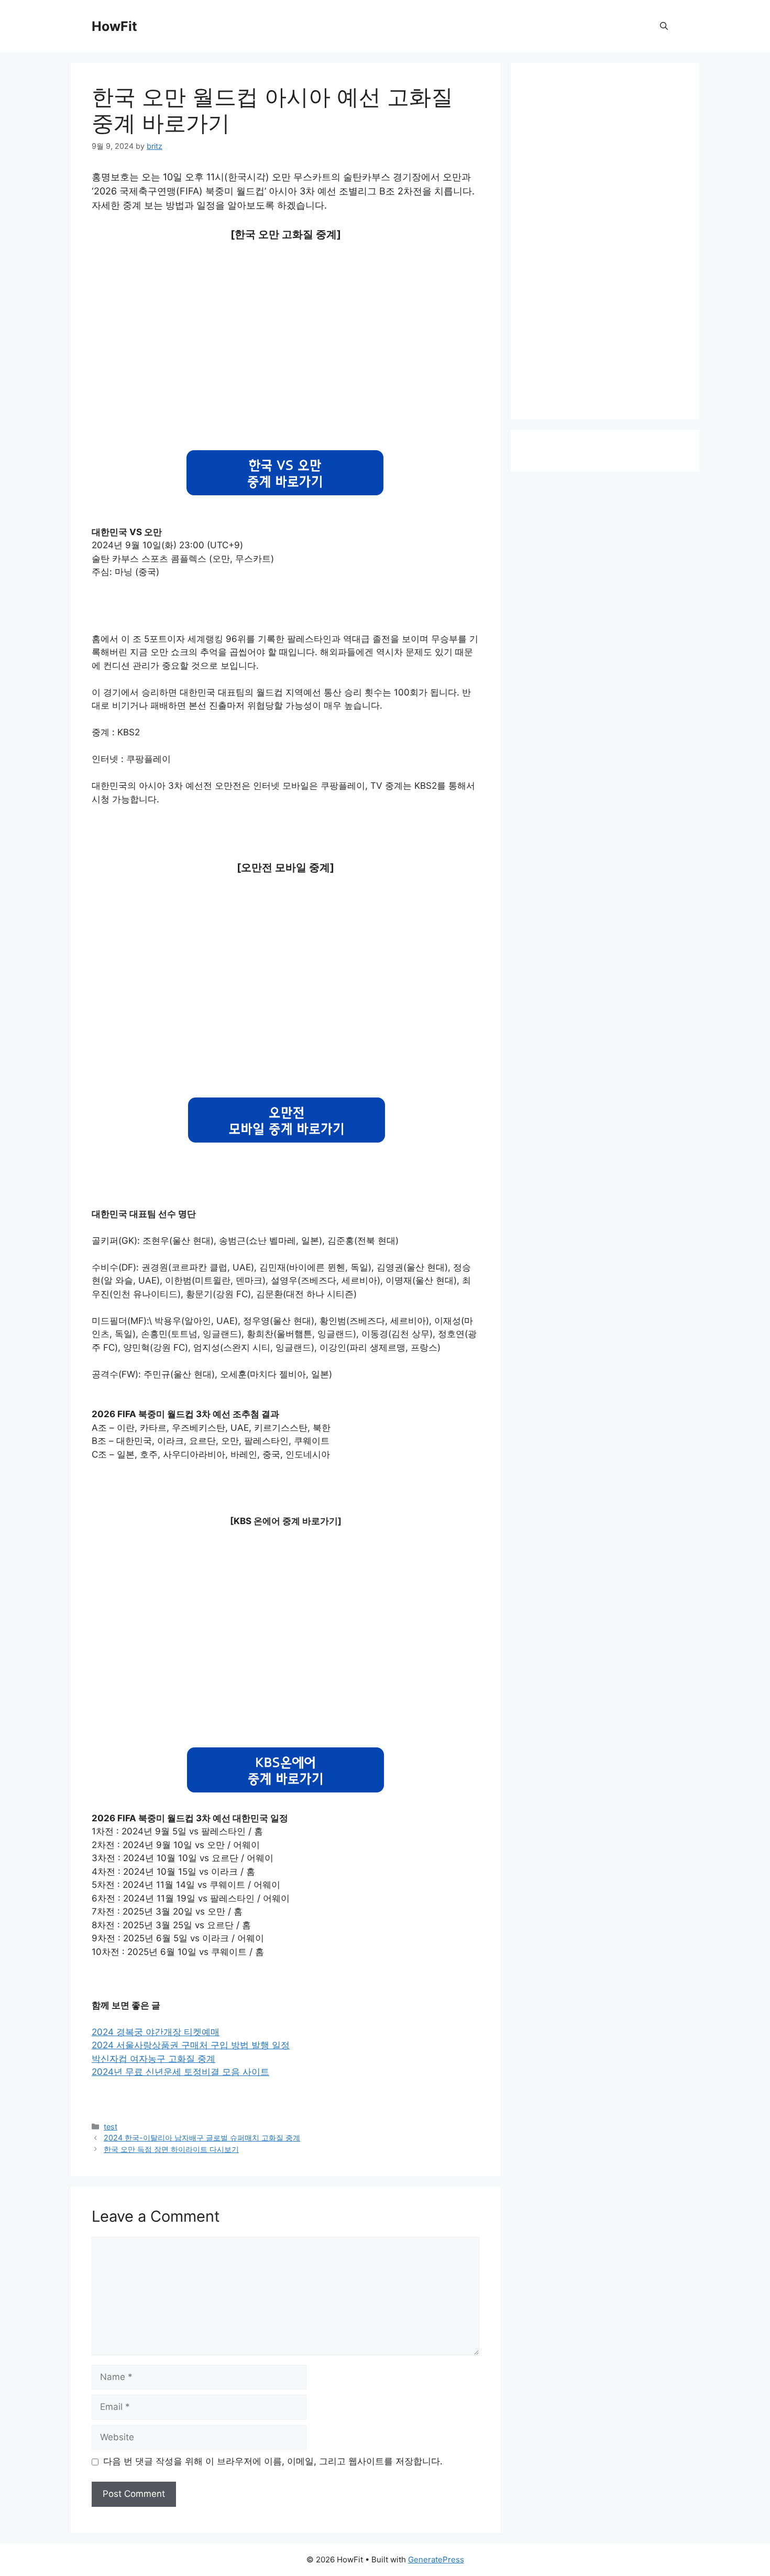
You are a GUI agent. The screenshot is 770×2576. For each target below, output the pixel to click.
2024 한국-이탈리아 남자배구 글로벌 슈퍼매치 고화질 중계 (202, 2138)
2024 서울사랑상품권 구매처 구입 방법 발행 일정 (191, 2045)
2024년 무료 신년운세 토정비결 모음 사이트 (180, 2072)
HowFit (114, 26)
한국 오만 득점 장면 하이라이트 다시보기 (171, 2149)
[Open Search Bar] (664, 26)
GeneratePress (436, 2559)
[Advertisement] (285, 347)
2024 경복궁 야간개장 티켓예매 (156, 2032)
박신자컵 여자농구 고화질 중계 (153, 2059)
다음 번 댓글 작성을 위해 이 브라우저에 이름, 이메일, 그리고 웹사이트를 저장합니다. (273, 2461)
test (111, 2127)
